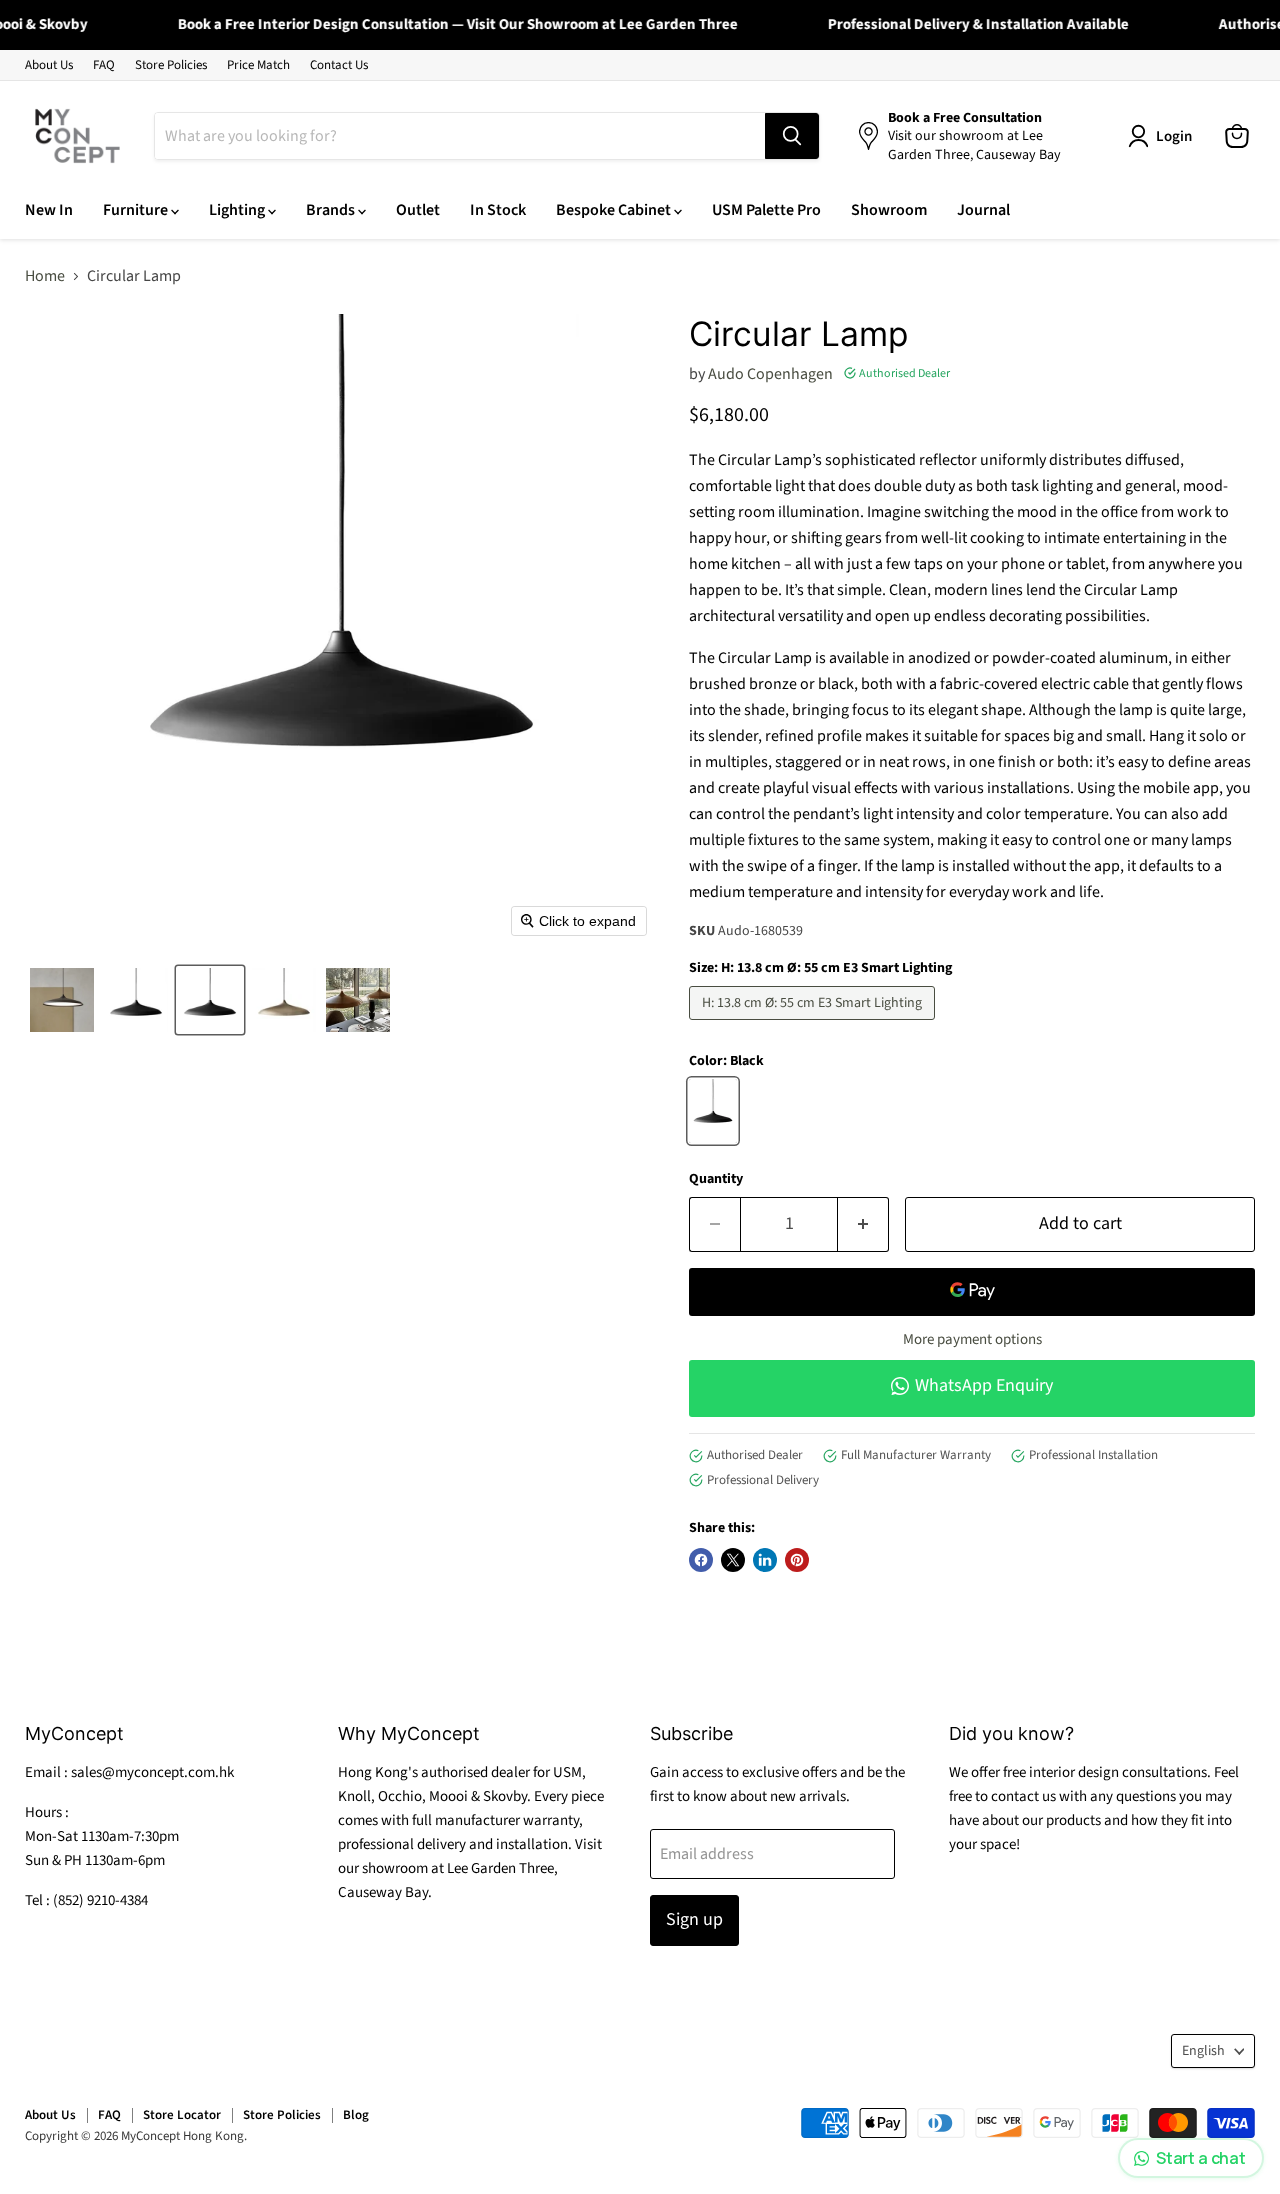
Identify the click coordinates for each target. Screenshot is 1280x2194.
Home (45, 276)
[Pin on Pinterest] (797, 1560)
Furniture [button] (137, 210)
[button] (62, 1000)
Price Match (258, 65)
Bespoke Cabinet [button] (615, 210)
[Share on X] (733, 1560)
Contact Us (339, 65)
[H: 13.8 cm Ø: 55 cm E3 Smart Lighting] (814, 1025)
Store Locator (182, 2115)
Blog (356, 2115)
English (1203, 2051)
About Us (49, 65)
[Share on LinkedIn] (765, 1560)
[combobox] (460, 136)
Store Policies (171, 65)
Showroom (889, 210)
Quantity (716, 1179)
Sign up (694, 1919)
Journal (983, 210)
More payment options (972, 1339)
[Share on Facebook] (701, 1560)
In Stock (498, 210)
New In (49, 210)
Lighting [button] (238, 210)
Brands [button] (332, 210)
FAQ (104, 65)
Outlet (418, 210)
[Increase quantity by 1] (863, 1224)
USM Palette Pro (766, 210)
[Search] (792, 136)
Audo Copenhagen (770, 374)
